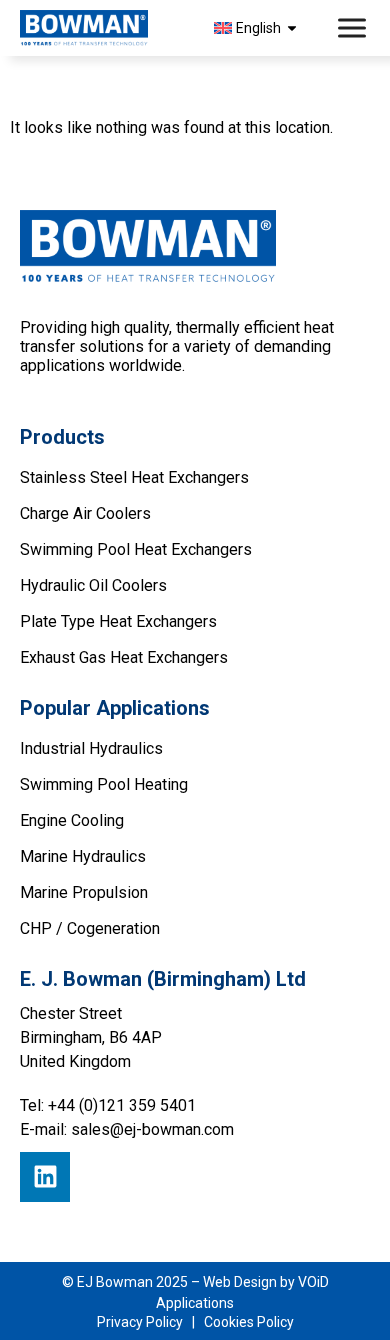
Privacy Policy (140, 1322)
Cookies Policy (249, 1322)
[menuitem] (258, 28)
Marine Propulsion (84, 892)
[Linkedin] (45, 1177)
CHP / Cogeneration (90, 928)
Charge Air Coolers (85, 513)
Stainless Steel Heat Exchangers (134, 477)
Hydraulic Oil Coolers (93, 585)
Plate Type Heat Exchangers (118, 621)
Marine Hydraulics (83, 856)
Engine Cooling (72, 820)
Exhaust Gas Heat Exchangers (124, 657)
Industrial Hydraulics (91, 748)
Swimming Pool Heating (104, 784)
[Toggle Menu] (354, 28)
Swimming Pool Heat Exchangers (136, 549)
